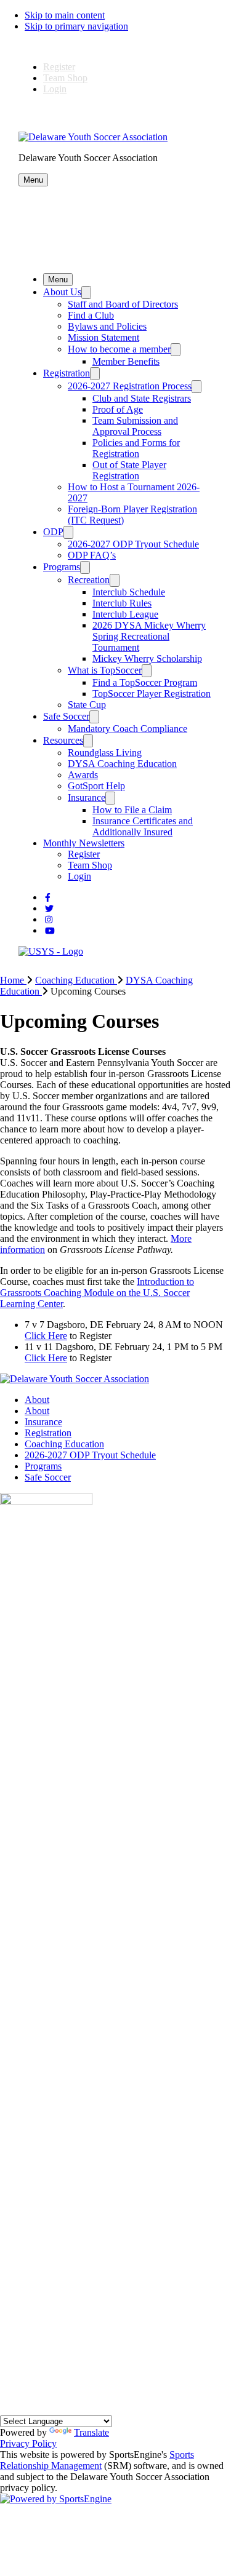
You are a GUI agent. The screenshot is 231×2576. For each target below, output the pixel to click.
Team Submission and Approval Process (135, 426)
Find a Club (91, 315)
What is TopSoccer (105, 670)
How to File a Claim (132, 810)
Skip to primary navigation (76, 26)
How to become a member (119, 349)
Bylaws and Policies (107, 326)
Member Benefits (126, 361)
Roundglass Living (105, 753)
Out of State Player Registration (129, 470)
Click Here (46, 1336)
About (37, 1400)
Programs (62, 567)
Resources (63, 740)
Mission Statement (103, 337)
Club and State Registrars (142, 398)
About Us (62, 292)
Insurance (87, 797)
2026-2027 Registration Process (130, 386)
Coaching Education (64, 1444)
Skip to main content (65, 15)
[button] (33, 180)
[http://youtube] (50, 931)
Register (59, 67)
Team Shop (65, 78)
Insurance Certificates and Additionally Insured (143, 826)
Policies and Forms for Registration (136, 448)
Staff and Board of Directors (123, 304)
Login (55, 89)
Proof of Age (118, 409)
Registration (67, 373)
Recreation (89, 580)
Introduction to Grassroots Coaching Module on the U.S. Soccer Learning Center (97, 1293)
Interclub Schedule (129, 592)
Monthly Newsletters (84, 843)
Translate (91, 2432)
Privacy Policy (28, 2443)
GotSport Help (96, 786)
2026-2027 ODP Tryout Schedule (133, 544)
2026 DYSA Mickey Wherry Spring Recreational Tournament (149, 636)
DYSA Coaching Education (122, 764)
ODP (53, 532)
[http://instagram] (49, 920)
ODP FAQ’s (92, 555)
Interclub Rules (122, 603)
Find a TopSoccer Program (145, 682)
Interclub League (125, 614)
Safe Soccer (66, 716)
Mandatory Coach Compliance (128, 729)
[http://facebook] (48, 898)
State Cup (87, 705)
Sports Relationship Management (97, 2460)
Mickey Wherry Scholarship (147, 658)
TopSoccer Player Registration (152, 694)
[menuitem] (18, 980)
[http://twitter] (49, 909)
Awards (83, 775)
